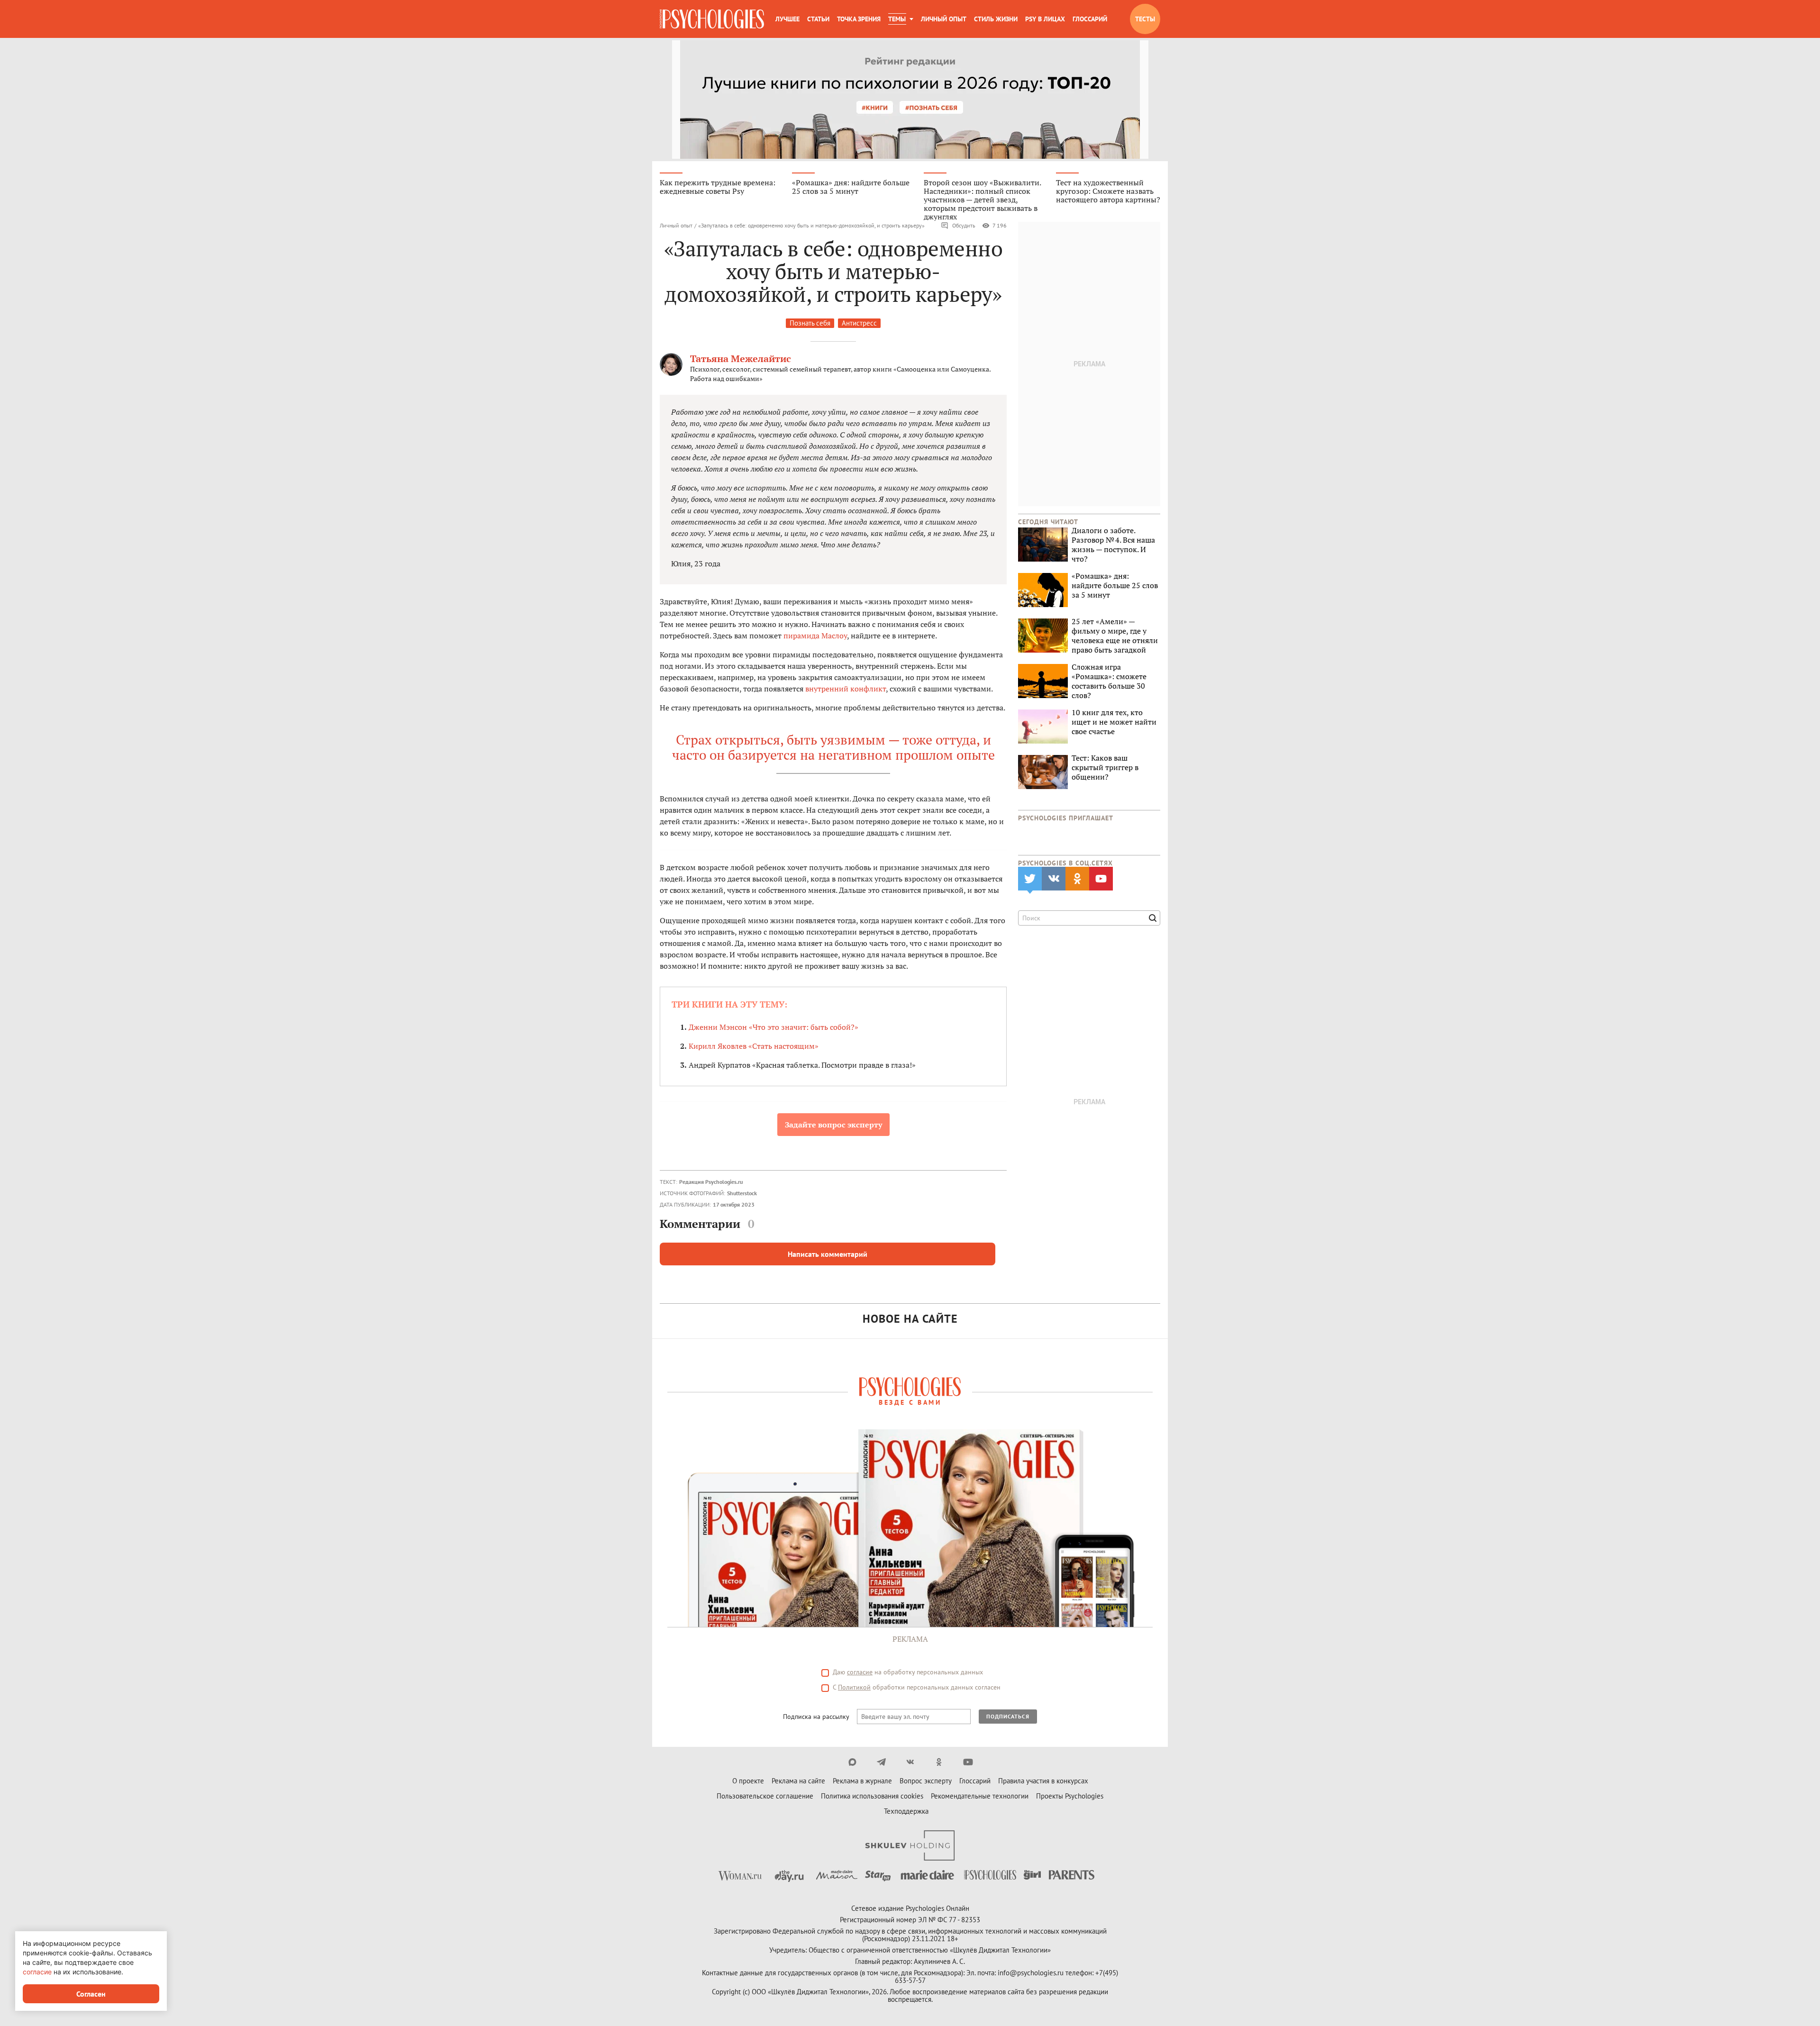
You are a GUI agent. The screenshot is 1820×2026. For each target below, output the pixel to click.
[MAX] (852, 1762)
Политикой (854, 1687)
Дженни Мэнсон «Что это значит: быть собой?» (773, 1027)
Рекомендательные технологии (980, 1796)
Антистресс (859, 323)
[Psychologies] (712, 19)
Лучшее (787, 19)
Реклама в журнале (862, 1781)
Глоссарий (1090, 19)
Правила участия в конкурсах (1043, 1781)
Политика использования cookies (872, 1796)
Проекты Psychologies (1070, 1796)
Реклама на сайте (798, 1781)
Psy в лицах (1045, 19)
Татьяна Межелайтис (741, 359)
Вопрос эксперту (926, 1781)
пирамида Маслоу (815, 636)
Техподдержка (906, 1811)
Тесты (1145, 19)
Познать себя (810, 323)
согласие (860, 1672)
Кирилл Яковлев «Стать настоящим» (754, 1046)
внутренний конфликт (846, 689)
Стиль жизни (996, 19)
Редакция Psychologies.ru (711, 1182)
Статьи (818, 19)
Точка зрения (859, 19)
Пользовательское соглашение (765, 1796)
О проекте (748, 1781)
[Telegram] (881, 1762)
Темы (897, 19)
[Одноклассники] (939, 1762)
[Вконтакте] (910, 1762)
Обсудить (964, 225)
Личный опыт (944, 19)
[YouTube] (968, 1762)
